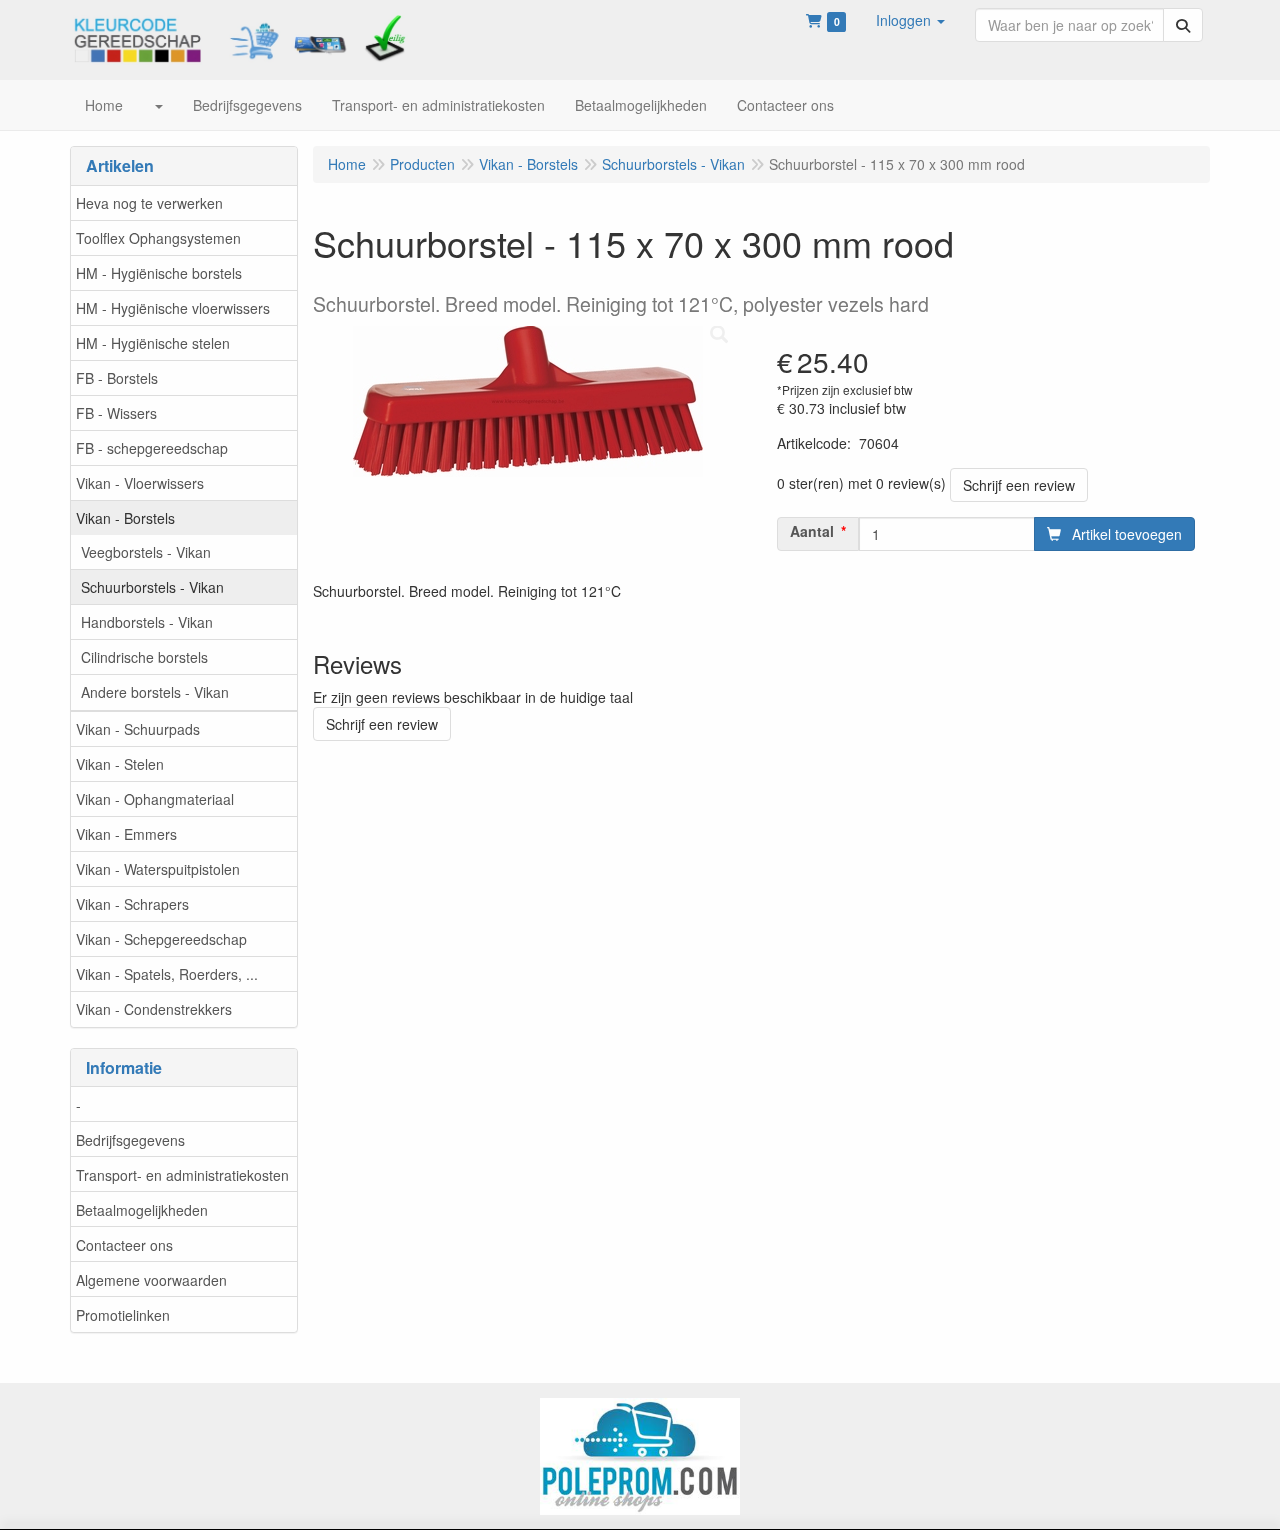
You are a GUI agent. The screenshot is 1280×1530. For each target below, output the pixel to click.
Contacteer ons (124, 1245)
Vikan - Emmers (126, 834)
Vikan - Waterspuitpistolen (158, 869)
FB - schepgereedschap (152, 448)
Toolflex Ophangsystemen (158, 238)
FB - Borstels (117, 378)
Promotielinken (123, 1315)
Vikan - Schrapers (132, 904)
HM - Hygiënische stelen (153, 343)
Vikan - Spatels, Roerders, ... (167, 974)
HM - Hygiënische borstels (159, 273)
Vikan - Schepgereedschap (161, 939)
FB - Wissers (116, 413)
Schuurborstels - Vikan (152, 587)
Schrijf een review (1019, 485)
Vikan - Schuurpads (138, 729)
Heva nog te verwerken (149, 203)
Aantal (812, 531)
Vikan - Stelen (120, 764)
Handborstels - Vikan (147, 622)
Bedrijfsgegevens (130, 1140)
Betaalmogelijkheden (142, 1210)
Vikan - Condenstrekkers (154, 1009)
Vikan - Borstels (125, 518)
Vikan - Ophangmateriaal (155, 799)
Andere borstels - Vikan (155, 692)
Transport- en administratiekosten (182, 1175)
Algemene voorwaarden (151, 1280)
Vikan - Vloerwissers (140, 483)
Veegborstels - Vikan (146, 552)
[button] (910, 20)
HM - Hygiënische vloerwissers (173, 308)
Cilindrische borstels (144, 657)
